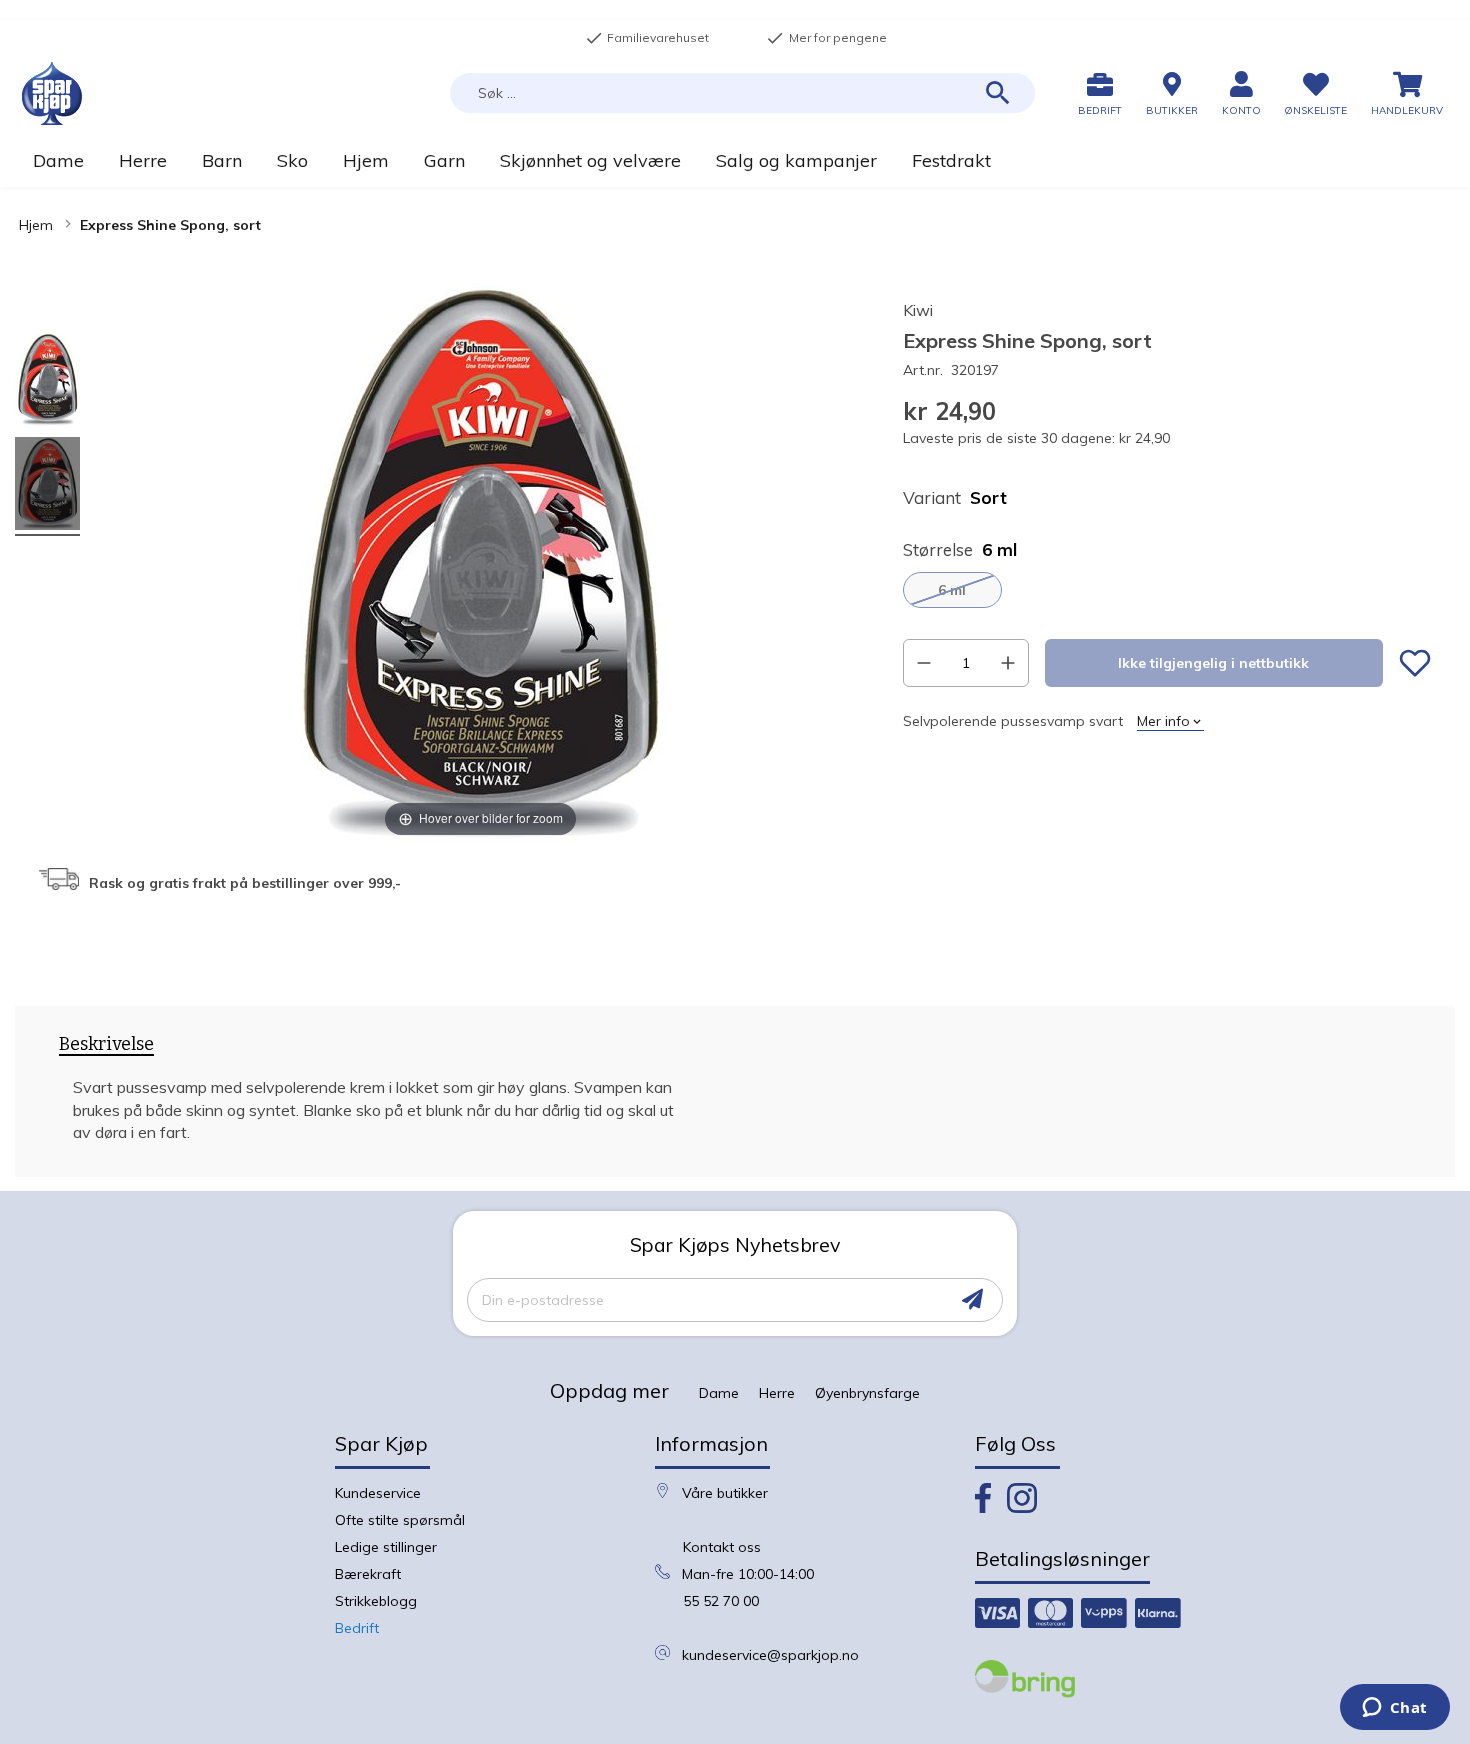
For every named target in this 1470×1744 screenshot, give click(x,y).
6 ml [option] (952, 590)
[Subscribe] (972, 1299)
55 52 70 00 (721, 1601)
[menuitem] (58, 160)
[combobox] (742, 93)
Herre (777, 1393)
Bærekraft (368, 1574)
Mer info (1163, 721)
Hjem (36, 225)
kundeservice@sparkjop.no (770, 1655)
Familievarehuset (647, 38)
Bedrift (357, 1628)
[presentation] (106, 1048)
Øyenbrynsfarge (867, 1393)
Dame (719, 1393)
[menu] (735, 160)
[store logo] (52, 93)
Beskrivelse (106, 1044)
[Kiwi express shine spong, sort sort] (47, 382)
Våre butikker (725, 1493)
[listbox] (1167, 590)
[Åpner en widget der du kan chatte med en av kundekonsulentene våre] (1394, 1709)
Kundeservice (378, 1493)
